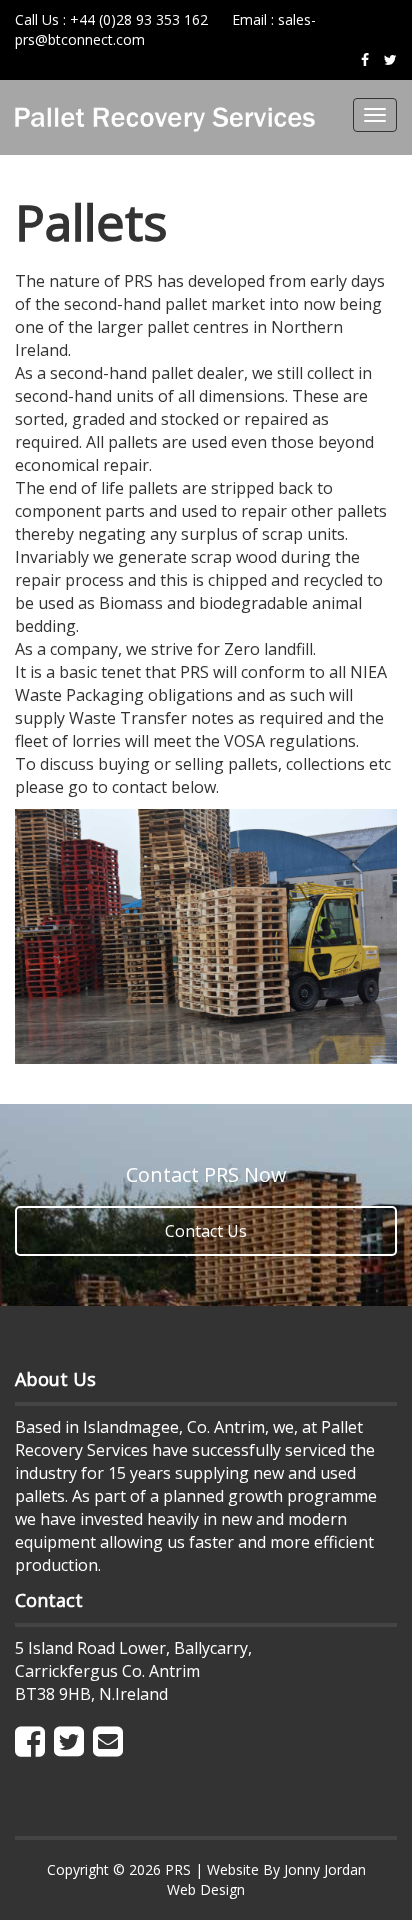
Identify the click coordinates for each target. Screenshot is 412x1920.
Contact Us (206, 1231)
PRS (178, 1869)
